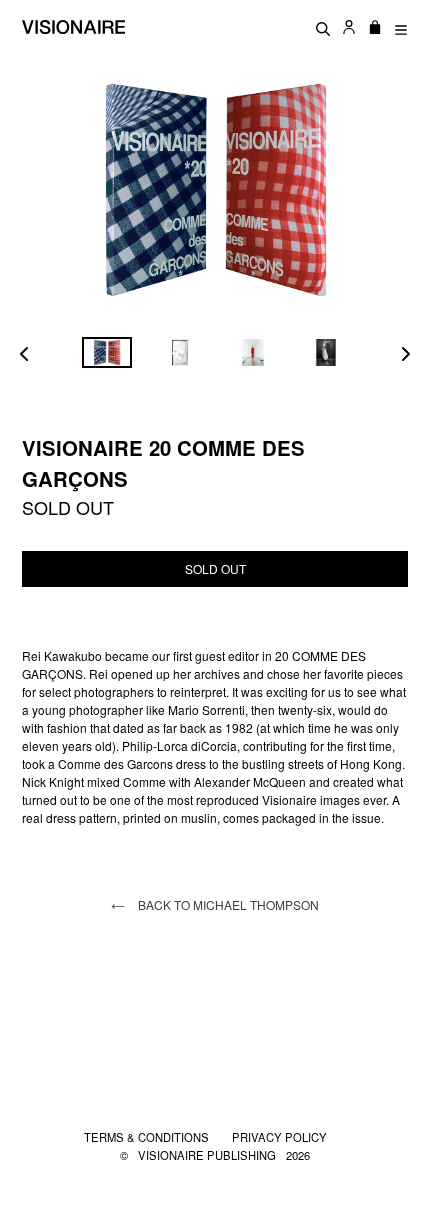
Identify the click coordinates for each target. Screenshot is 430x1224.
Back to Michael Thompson (227, 904)
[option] (106, 352)
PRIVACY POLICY (279, 1137)
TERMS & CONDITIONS (148, 1137)
